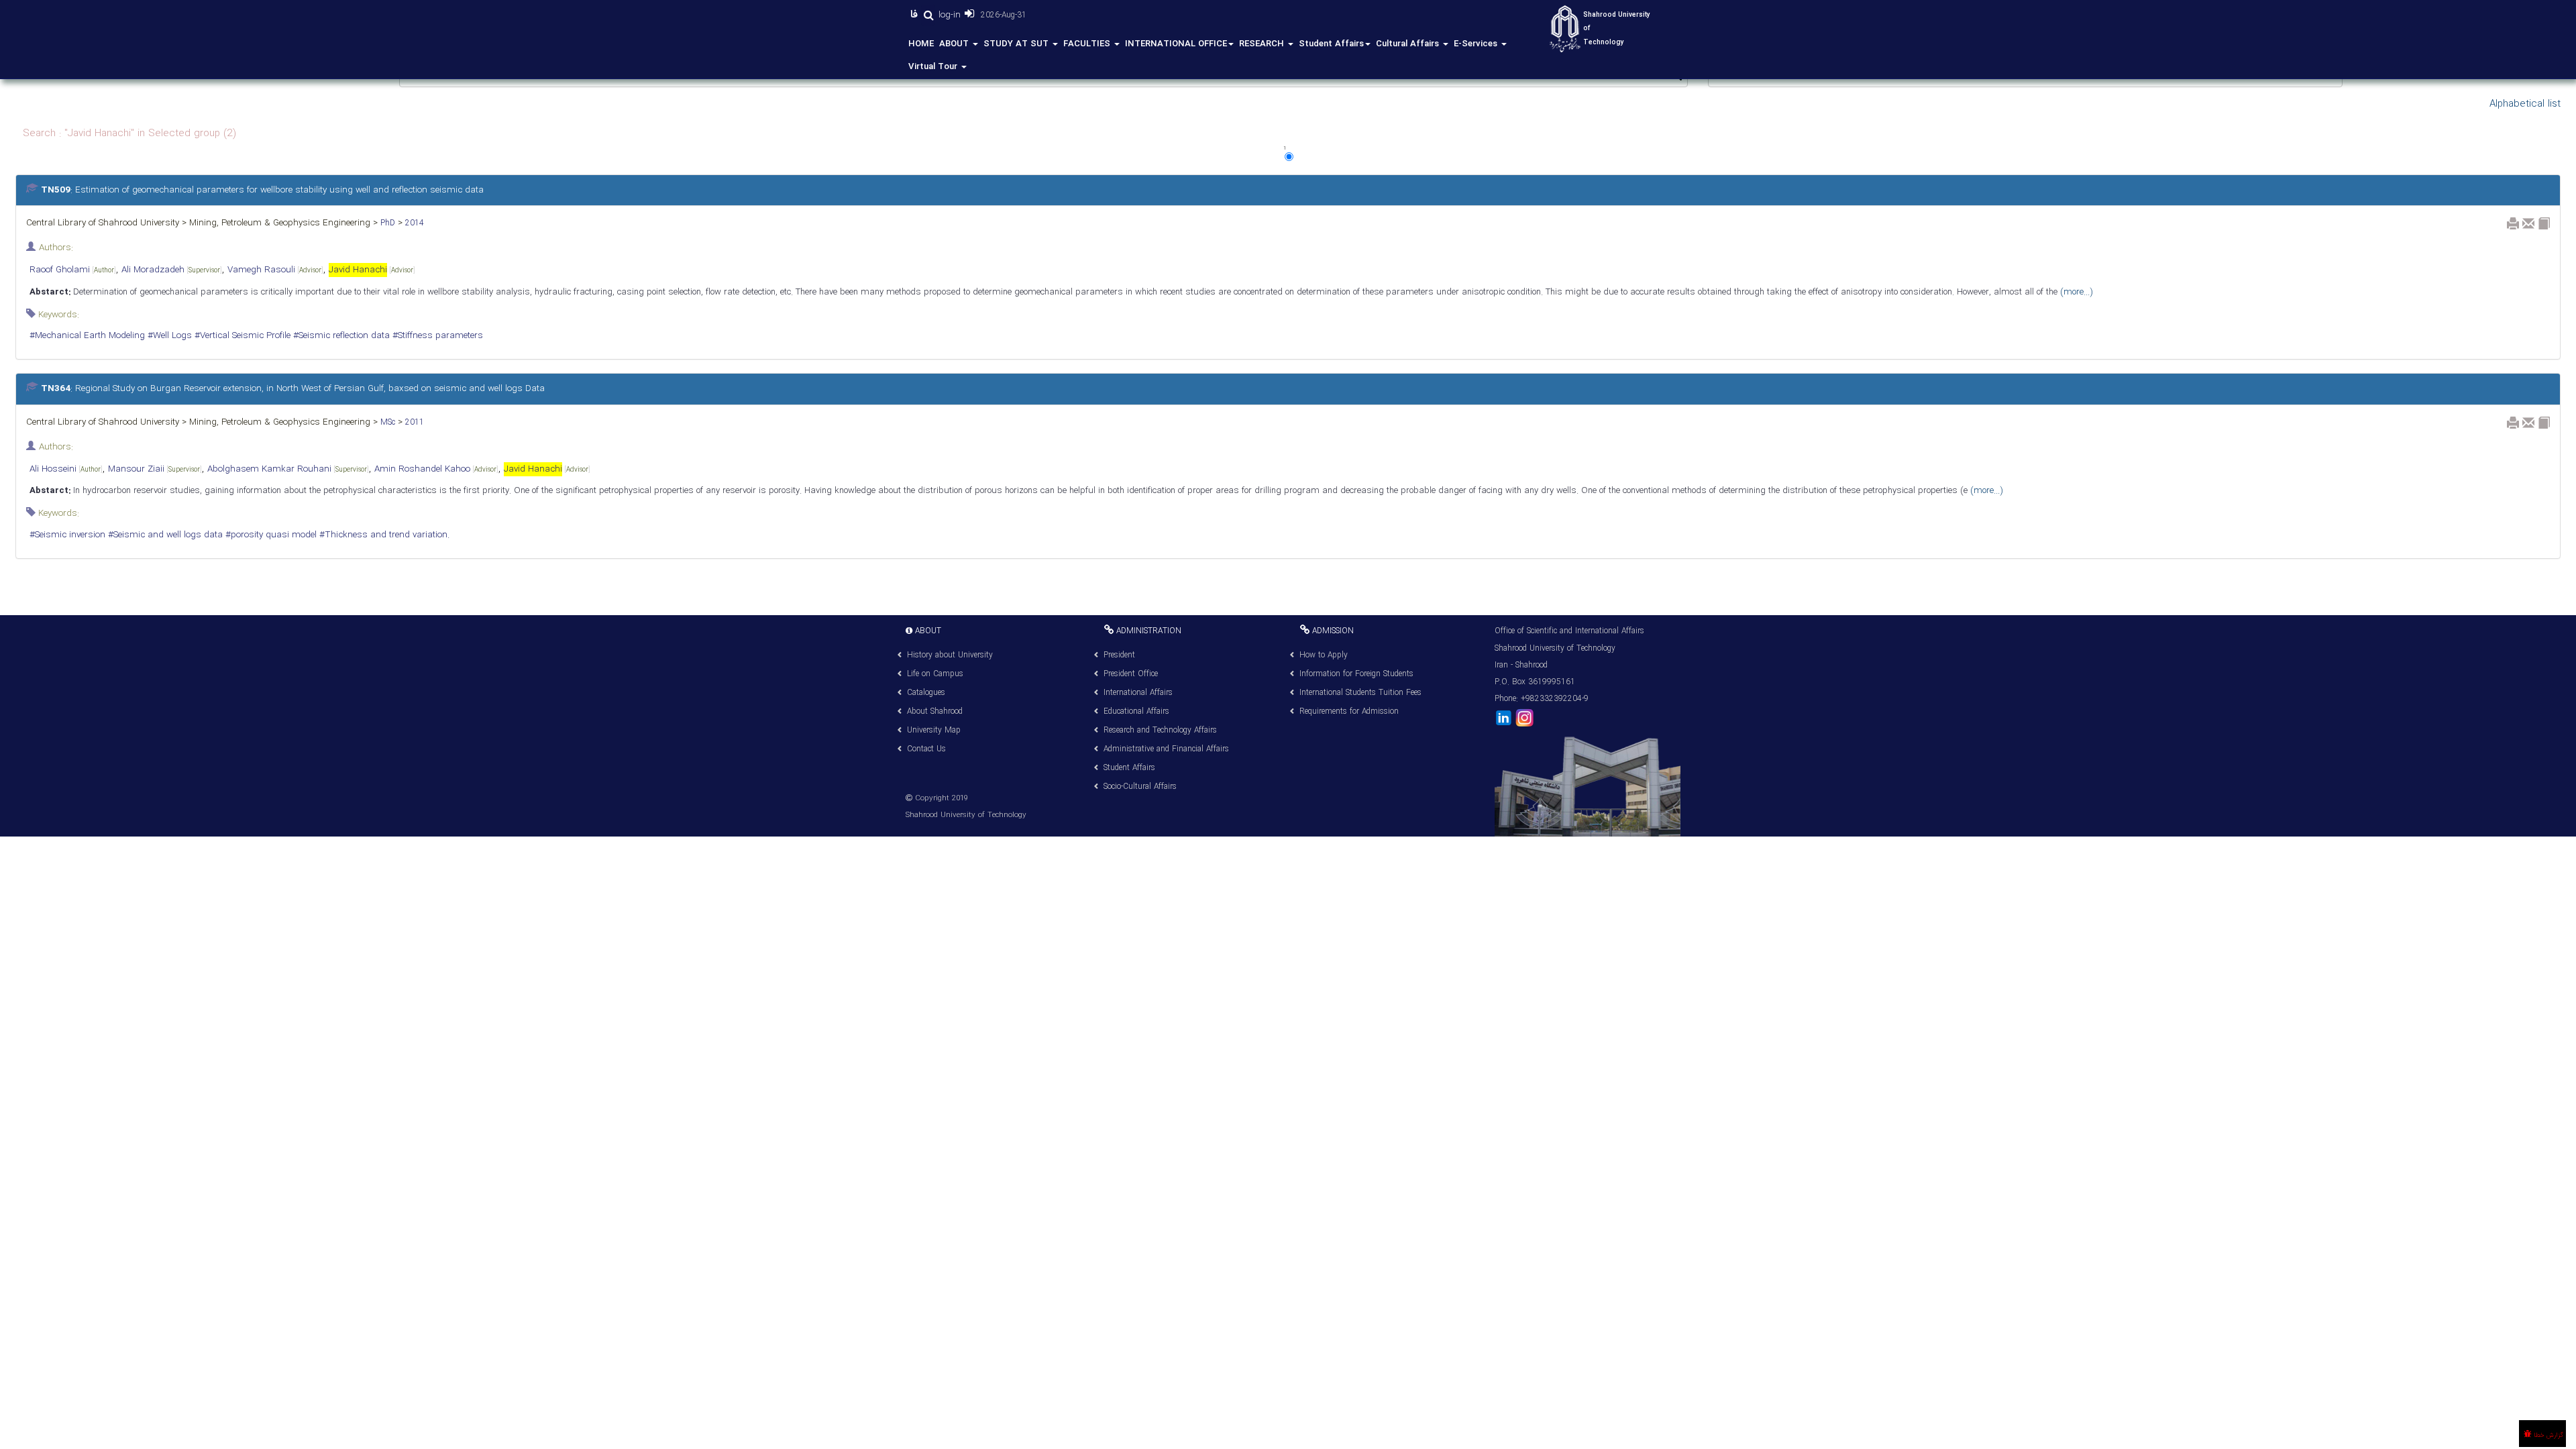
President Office (1131, 674)
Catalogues (926, 693)
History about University (950, 655)
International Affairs (1138, 693)
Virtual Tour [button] (934, 67)
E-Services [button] (1477, 44)
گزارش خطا (2547, 1435)
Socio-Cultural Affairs (1140, 787)
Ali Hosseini (66, 469)
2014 (413, 223)
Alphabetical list (2525, 104)
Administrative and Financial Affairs (1166, 749)
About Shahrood (935, 711)
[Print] (2513, 223)
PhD (386, 223)
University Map (934, 730)
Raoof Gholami (73, 270)
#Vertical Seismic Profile (241, 336)
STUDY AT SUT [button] (1017, 44)
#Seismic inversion (67, 535)
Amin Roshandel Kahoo (436, 469)
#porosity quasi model (270, 535)
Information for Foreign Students (1356, 674)
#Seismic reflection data (340, 336)
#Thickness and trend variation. (383, 535)
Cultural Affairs (1409, 44)
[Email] (2528, 223)
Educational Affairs (1136, 711)
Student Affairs (1331, 44)
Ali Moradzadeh (172, 270)
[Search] (928, 15)
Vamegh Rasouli (275, 270)
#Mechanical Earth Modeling (87, 336)
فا (916, 15)
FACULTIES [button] (1088, 44)
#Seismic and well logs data (164, 535)
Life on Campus (935, 674)
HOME (921, 44)
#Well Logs (168, 336)
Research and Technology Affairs (1160, 730)
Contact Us (926, 749)
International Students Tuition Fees (1360, 693)
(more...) (2075, 292)
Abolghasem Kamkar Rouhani (288, 469)
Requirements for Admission (1349, 711)
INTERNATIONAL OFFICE (1176, 44)
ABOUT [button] (955, 44)
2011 (413, 422)
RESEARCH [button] (1263, 44)
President (1119, 655)
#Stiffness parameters (436, 336)
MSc (386, 422)
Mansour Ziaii (155, 469)
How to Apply (1324, 655)
